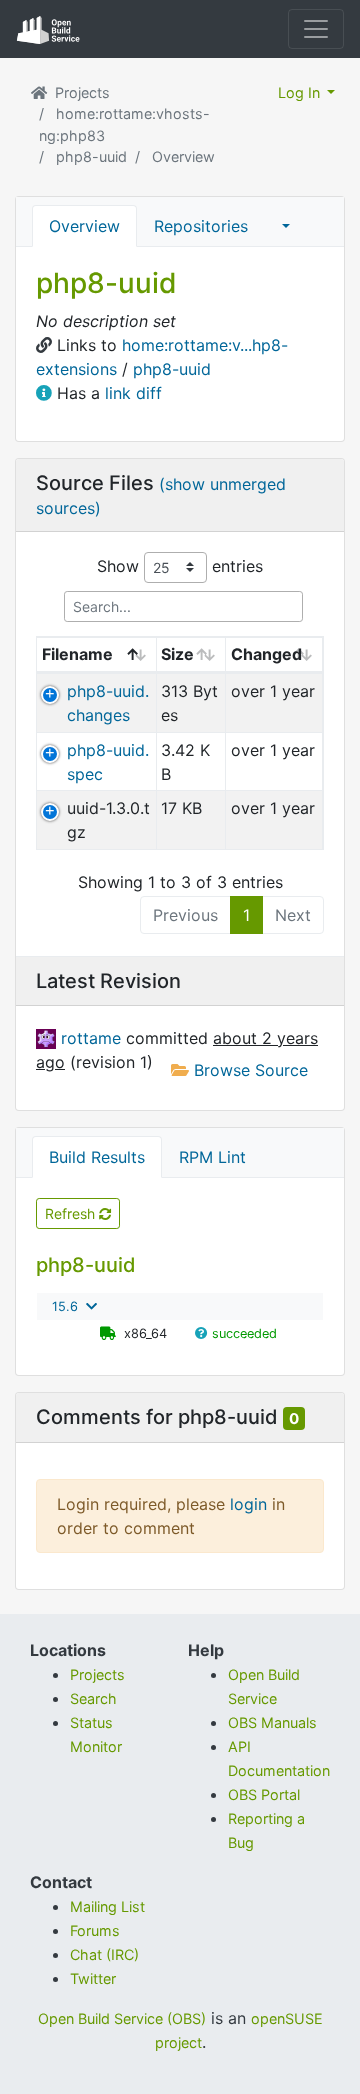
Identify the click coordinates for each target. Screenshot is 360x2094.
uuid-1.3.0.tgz (108, 820)
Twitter (93, 1978)
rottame (93, 1038)
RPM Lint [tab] (212, 1157)
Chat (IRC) (104, 1954)
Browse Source (248, 1070)
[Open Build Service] (43, 92)
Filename (77, 654)
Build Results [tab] (97, 1157)
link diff (133, 393)
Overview (84, 226)
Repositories (201, 226)
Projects (82, 92)
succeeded (244, 1333)
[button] (286, 226)
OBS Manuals (272, 1722)
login (248, 1504)
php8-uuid (91, 156)
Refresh (72, 1213)
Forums (95, 1930)
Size (177, 654)
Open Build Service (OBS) (122, 2018)
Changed (266, 654)
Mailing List (107, 1906)
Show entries (180, 565)
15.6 (65, 1306)
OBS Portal (264, 1794)
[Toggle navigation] (316, 29)
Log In (301, 92)
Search (93, 1698)
